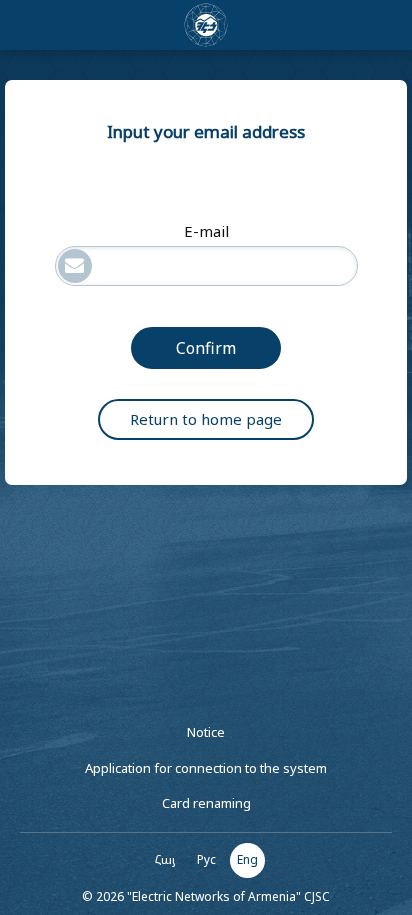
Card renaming (206, 803)
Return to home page (206, 419)
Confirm (206, 348)
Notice (206, 732)
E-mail (206, 231)
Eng (247, 859)
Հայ (165, 859)
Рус (206, 859)
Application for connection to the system (206, 768)
